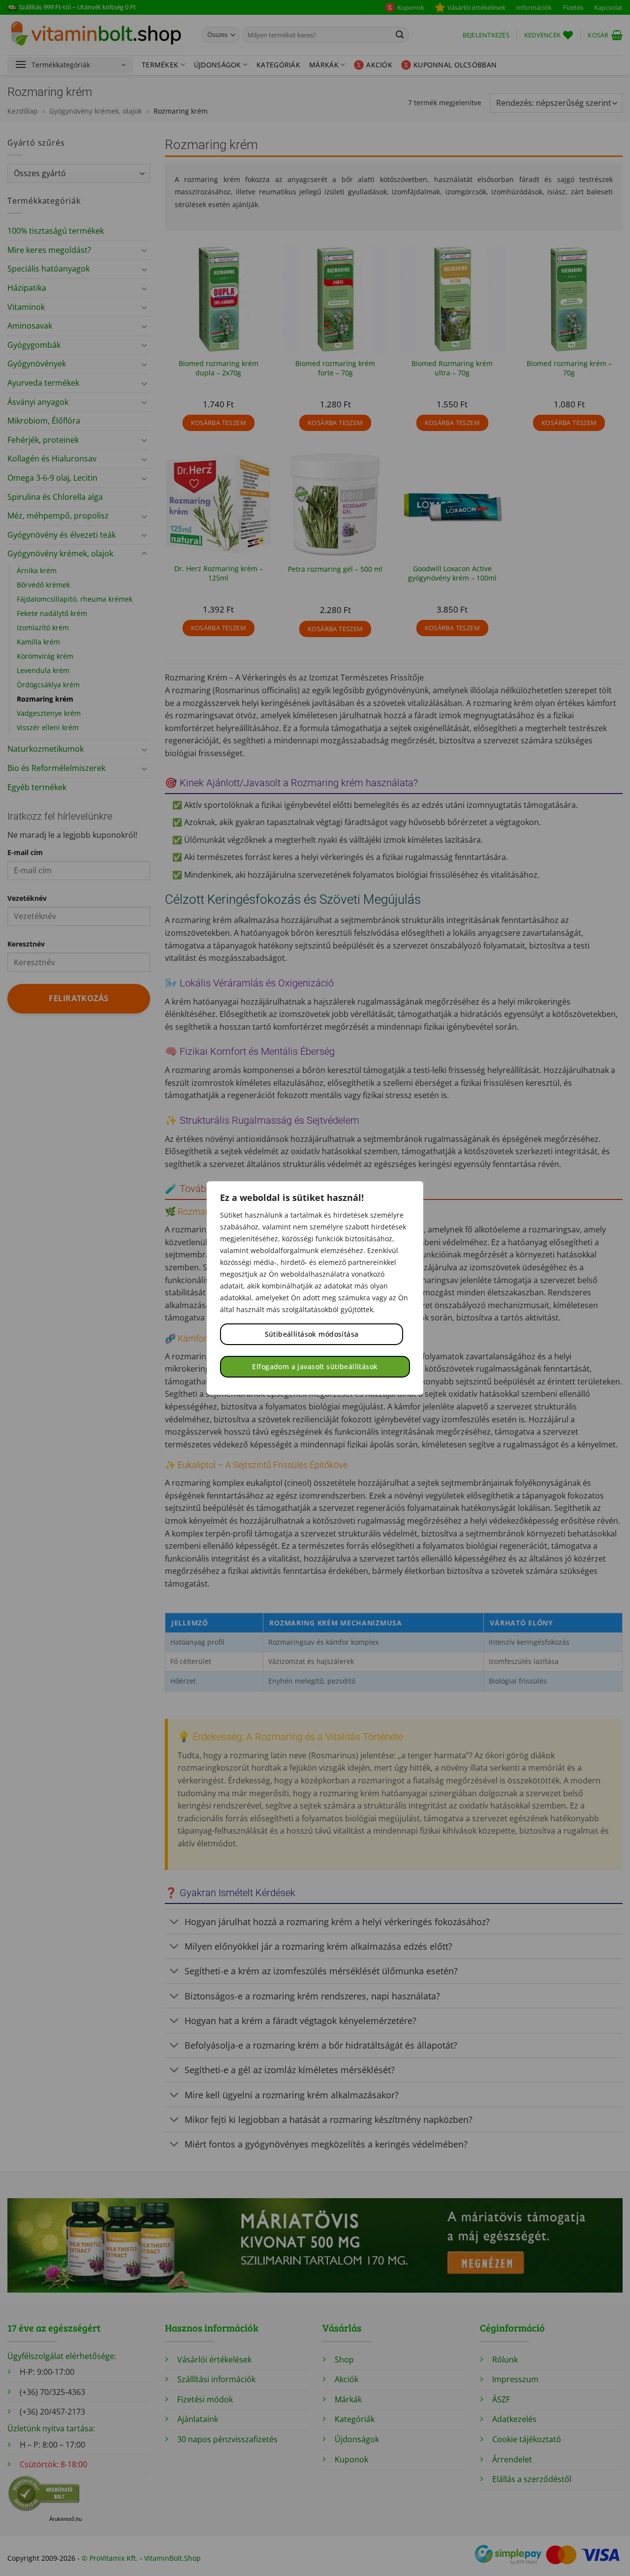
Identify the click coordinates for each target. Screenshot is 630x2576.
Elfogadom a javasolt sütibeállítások (315, 1366)
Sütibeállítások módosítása (312, 1334)
